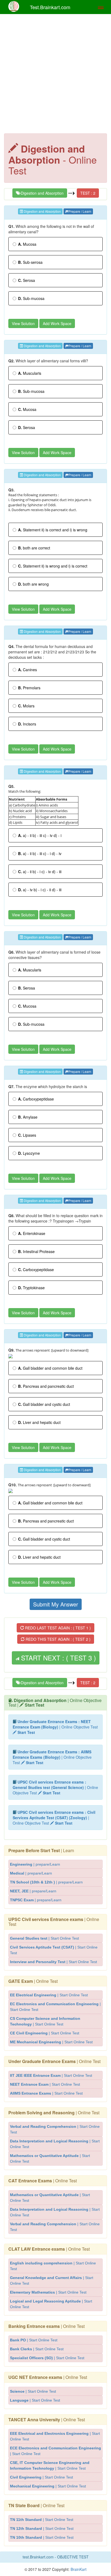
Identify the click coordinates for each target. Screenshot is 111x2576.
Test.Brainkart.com (50, 7)
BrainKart (78, 2569)
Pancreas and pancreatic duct (46, 1386)
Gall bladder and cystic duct (44, 1404)
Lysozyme (29, 1153)
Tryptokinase (31, 1288)
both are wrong (33, 584)
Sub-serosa (30, 262)
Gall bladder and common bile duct (50, 1368)
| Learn (41, 1850)
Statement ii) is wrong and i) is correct (53, 566)
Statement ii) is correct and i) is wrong (53, 530)
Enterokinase (32, 1233)
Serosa (27, 280)
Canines (27, 670)
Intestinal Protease (36, 1251)
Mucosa (27, 244)
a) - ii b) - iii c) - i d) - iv (40, 853)
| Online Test (54, 1922)
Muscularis (30, 373)
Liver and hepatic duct (39, 1422)
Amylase (28, 1117)
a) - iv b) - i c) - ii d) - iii (40, 890)
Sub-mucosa (31, 298)
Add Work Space (57, 323)
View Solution (23, 323)
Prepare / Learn (80, 211)
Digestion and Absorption (42, 193)
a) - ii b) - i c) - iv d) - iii (40, 872)
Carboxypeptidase (36, 1099)
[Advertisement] (55, 75)
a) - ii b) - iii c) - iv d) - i (40, 835)
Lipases (27, 1135)
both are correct (34, 548)
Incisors (27, 724)
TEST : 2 (88, 193)
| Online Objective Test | (55, 1703)
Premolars (29, 688)
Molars (26, 706)
